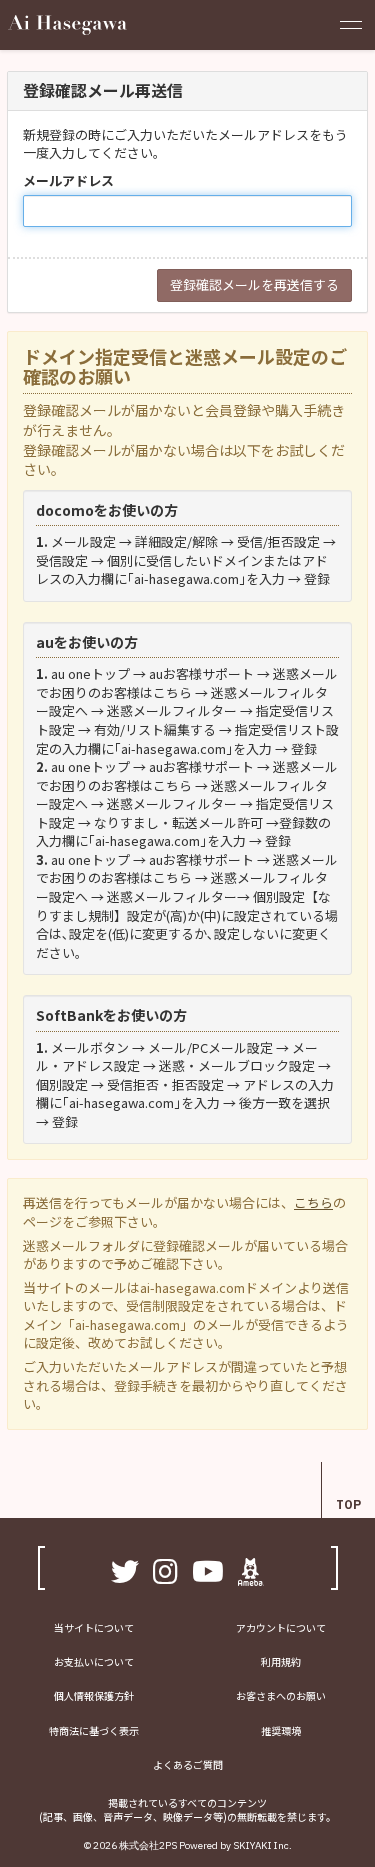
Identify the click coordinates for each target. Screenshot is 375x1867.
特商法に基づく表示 (94, 1730)
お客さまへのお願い (281, 1695)
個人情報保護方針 (94, 1695)
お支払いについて (94, 1661)
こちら (313, 1202)
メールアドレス (68, 181)
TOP (348, 1504)
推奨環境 (281, 1730)
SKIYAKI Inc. (262, 1845)
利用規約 (281, 1661)
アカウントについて (281, 1627)
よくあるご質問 (188, 1764)
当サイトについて (94, 1627)
